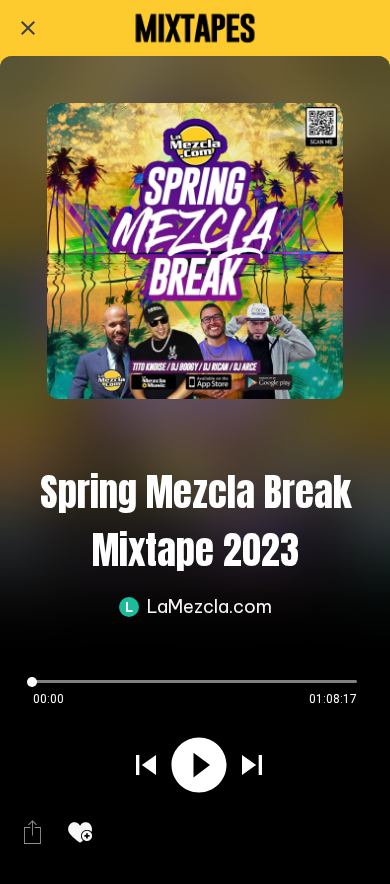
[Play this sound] (199, 765)
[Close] (28, 28)
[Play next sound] (252, 765)
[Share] (32, 832)
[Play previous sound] (146, 765)
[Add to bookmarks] (80, 832)
